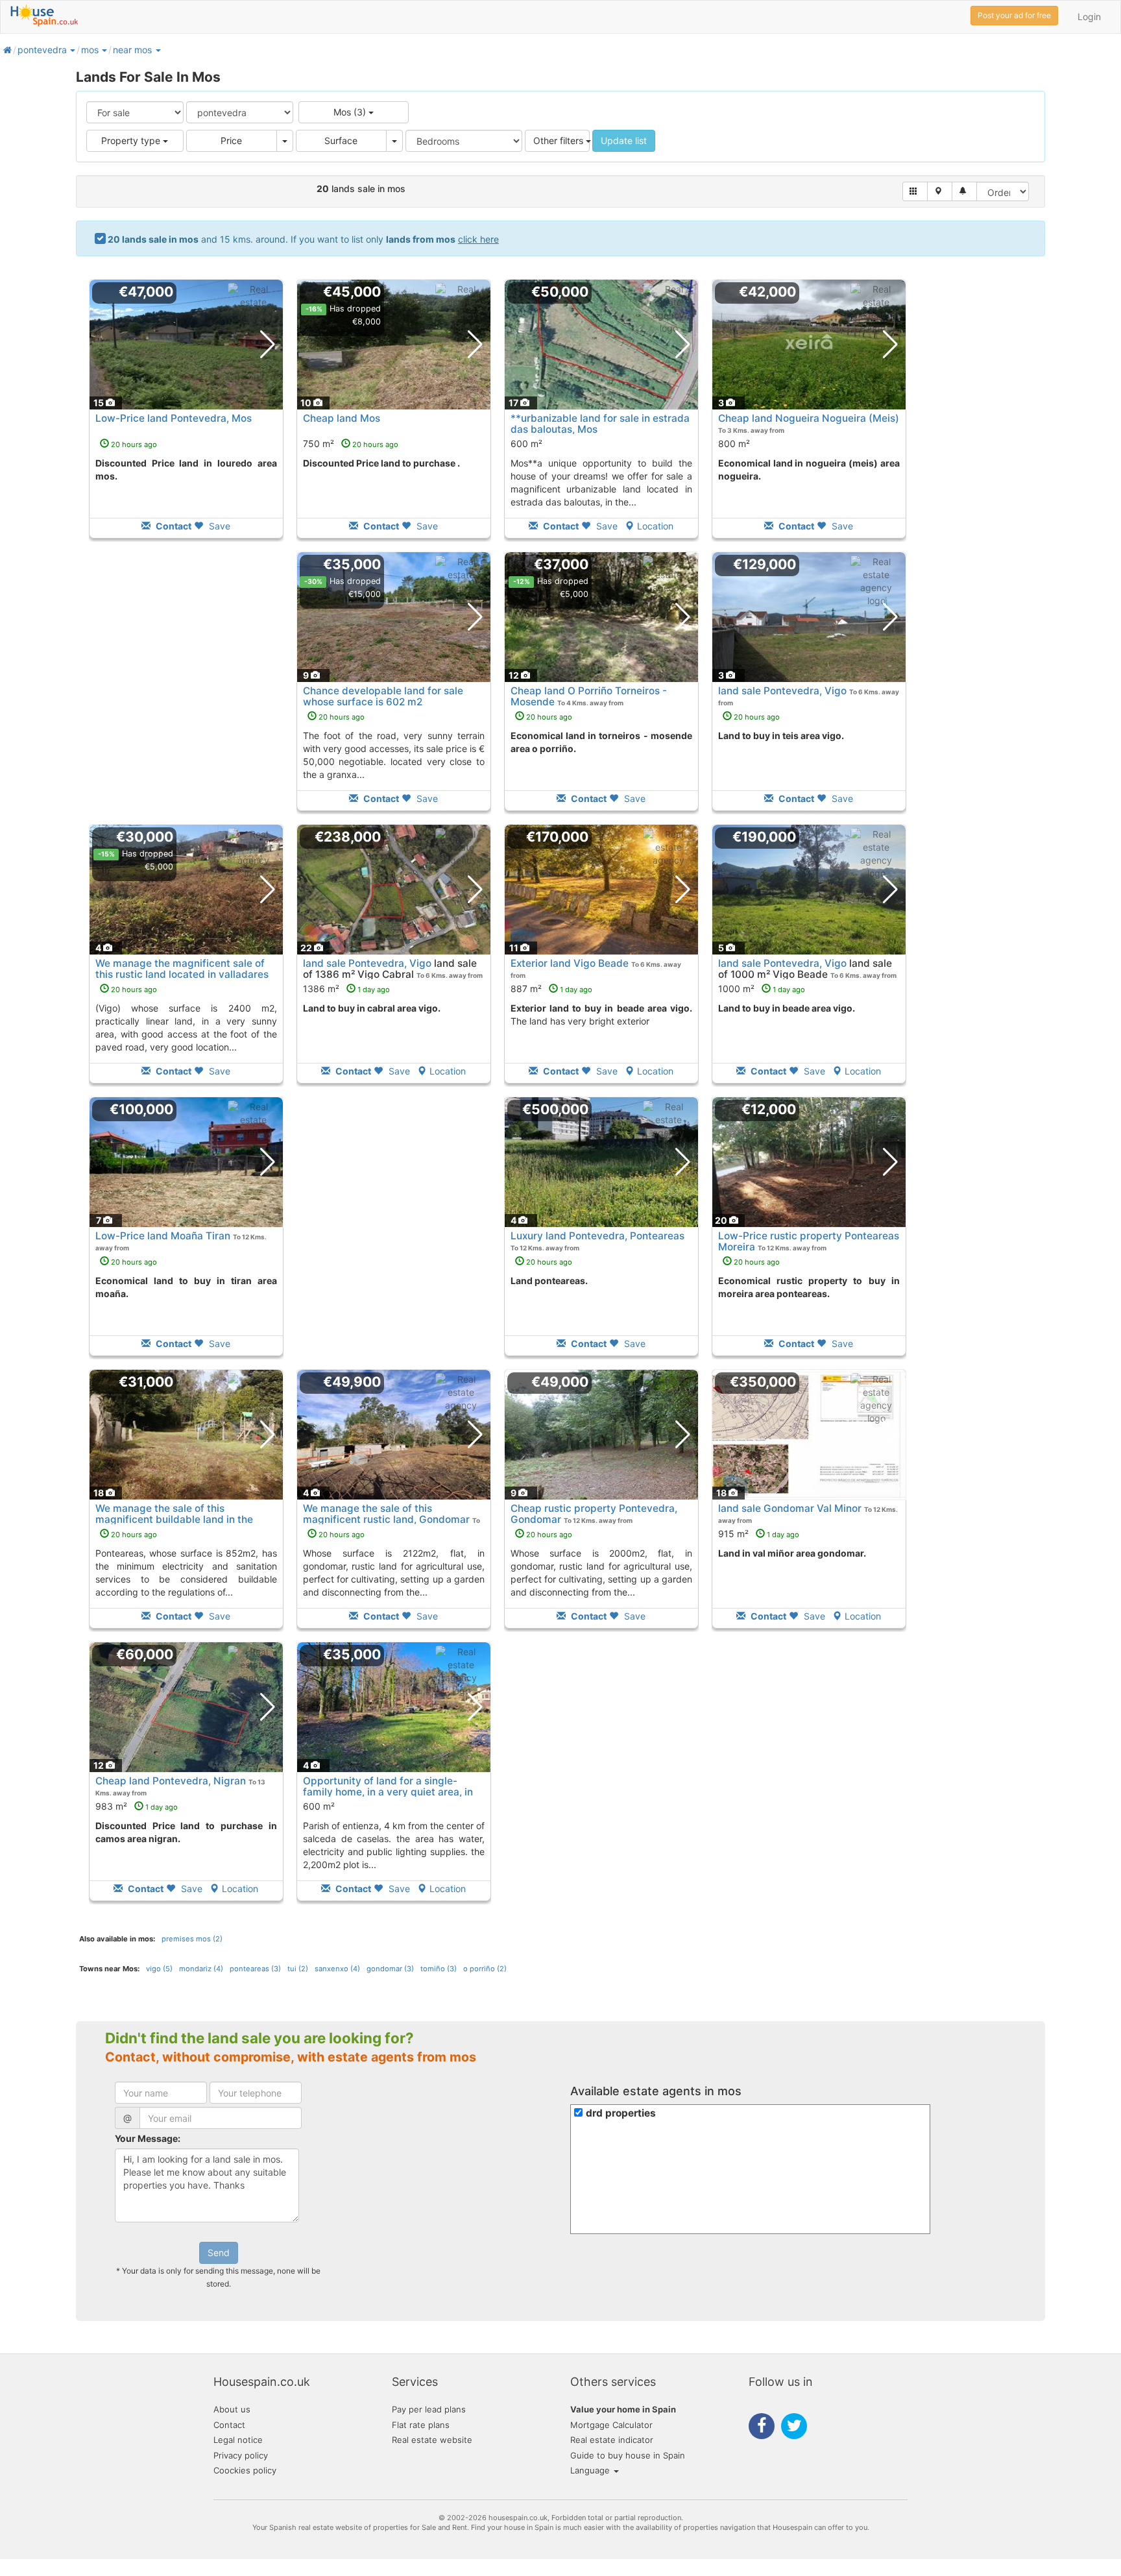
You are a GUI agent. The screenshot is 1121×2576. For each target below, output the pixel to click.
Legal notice (238, 2440)
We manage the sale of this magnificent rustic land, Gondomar (386, 1514)
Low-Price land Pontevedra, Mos (174, 418)
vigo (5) (159, 1969)
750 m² (351, 444)
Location (655, 526)
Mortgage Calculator (611, 2425)
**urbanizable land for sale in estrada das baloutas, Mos (600, 424)
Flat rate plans (421, 2425)
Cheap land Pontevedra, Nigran (171, 1781)
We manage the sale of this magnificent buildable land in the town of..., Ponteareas (174, 1519)
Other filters (560, 140)
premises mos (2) (192, 1939)
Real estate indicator (612, 2440)
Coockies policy (245, 2470)
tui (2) (298, 1969)
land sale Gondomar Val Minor (790, 1508)
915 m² (759, 1534)
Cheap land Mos (342, 418)
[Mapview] (940, 191)
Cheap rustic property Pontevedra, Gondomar (594, 1514)
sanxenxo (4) (337, 1969)
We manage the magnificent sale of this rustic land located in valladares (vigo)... (182, 974)
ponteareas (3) (255, 1969)
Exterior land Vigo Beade (570, 963)
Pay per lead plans (429, 2409)
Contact (229, 2425)
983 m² (137, 1806)
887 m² (551, 989)
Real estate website (432, 2440)
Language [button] (591, 2470)
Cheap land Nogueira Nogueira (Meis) (809, 418)
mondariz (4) (201, 1969)
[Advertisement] (186, 690)
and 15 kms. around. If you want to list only (303, 239)
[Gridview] (915, 191)
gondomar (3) (390, 1969)
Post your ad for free (1014, 15)
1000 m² (762, 989)
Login (1089, 17)
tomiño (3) (439, 1969)
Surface (341, 140)
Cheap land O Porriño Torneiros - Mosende (589, 696)
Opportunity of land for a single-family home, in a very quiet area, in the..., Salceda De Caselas (388, 1792)
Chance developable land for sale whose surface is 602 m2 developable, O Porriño (383, 702)
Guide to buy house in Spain (628, 2455)
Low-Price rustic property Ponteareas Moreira (809, 1241)
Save (218, 526)
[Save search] (964, 191)
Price (231, 140)
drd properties (621, 2113)
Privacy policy (241, 2455)
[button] (72, 50)
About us (232, 2409)
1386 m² (346, 989)
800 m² (734, 444)
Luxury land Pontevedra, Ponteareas (597, 1236)
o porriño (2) (485, 1969)
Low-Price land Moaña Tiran (163, 1236)
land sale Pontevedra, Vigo (782, 691)
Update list (624, 140)
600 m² (526, 444)
